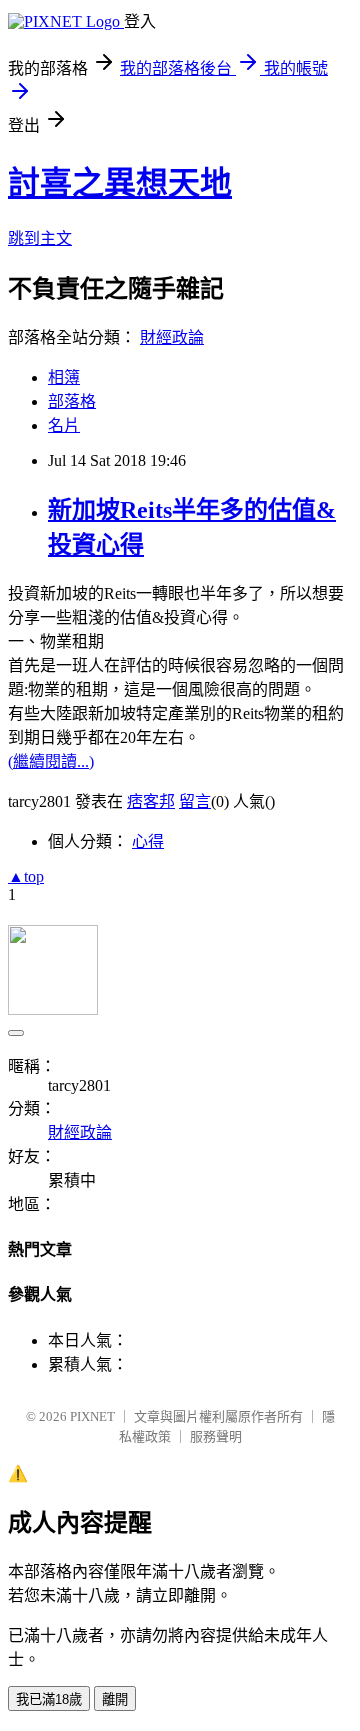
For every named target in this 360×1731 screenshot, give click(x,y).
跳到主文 (40, 238)
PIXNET (92, 1416)
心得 (148, 841)
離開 (115, 1699)
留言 (195, 801)
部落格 (72, 401)
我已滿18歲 (49, 1699)
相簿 (64, 377)
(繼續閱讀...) (51, 761)
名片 (64, 425)
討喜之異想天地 (120, 183)
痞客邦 (151, 801)
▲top (26, 876)
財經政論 (172, 337)
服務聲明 (216, 1436)
